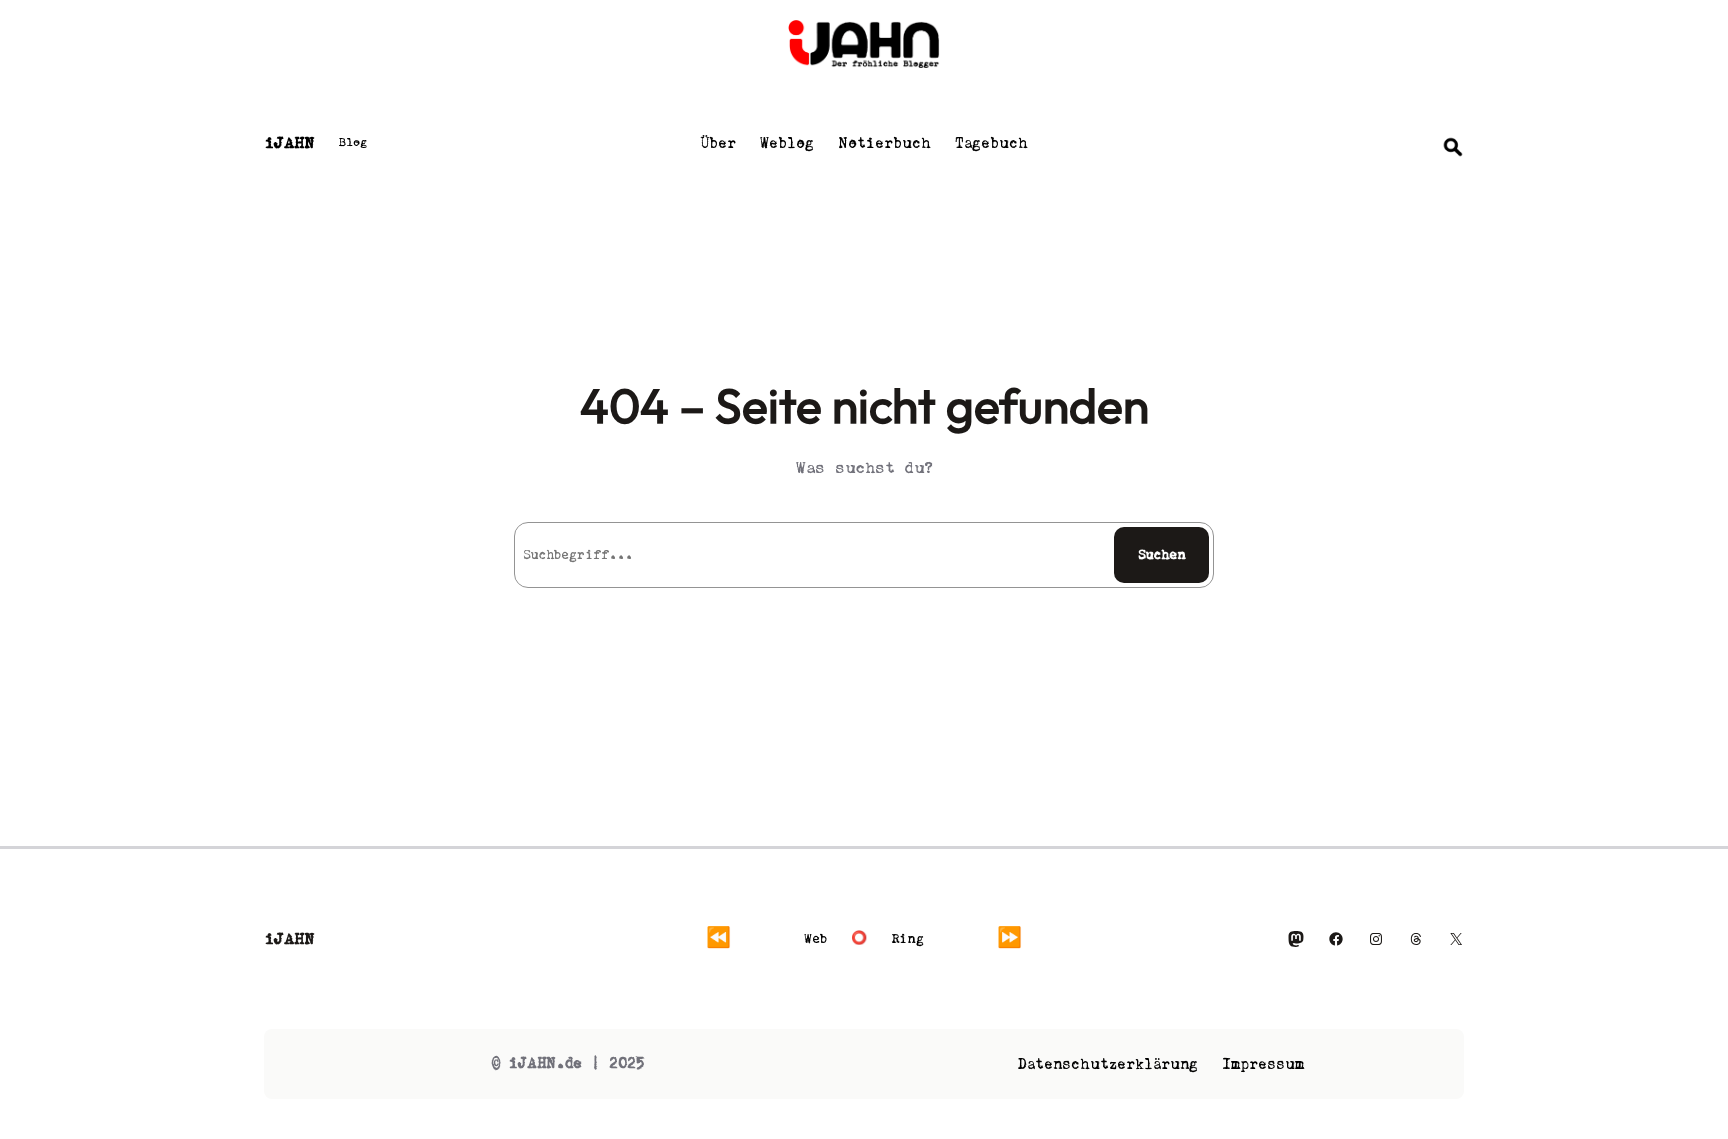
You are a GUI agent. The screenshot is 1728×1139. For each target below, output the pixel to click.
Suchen (1162, 554)
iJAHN (289, 142)
